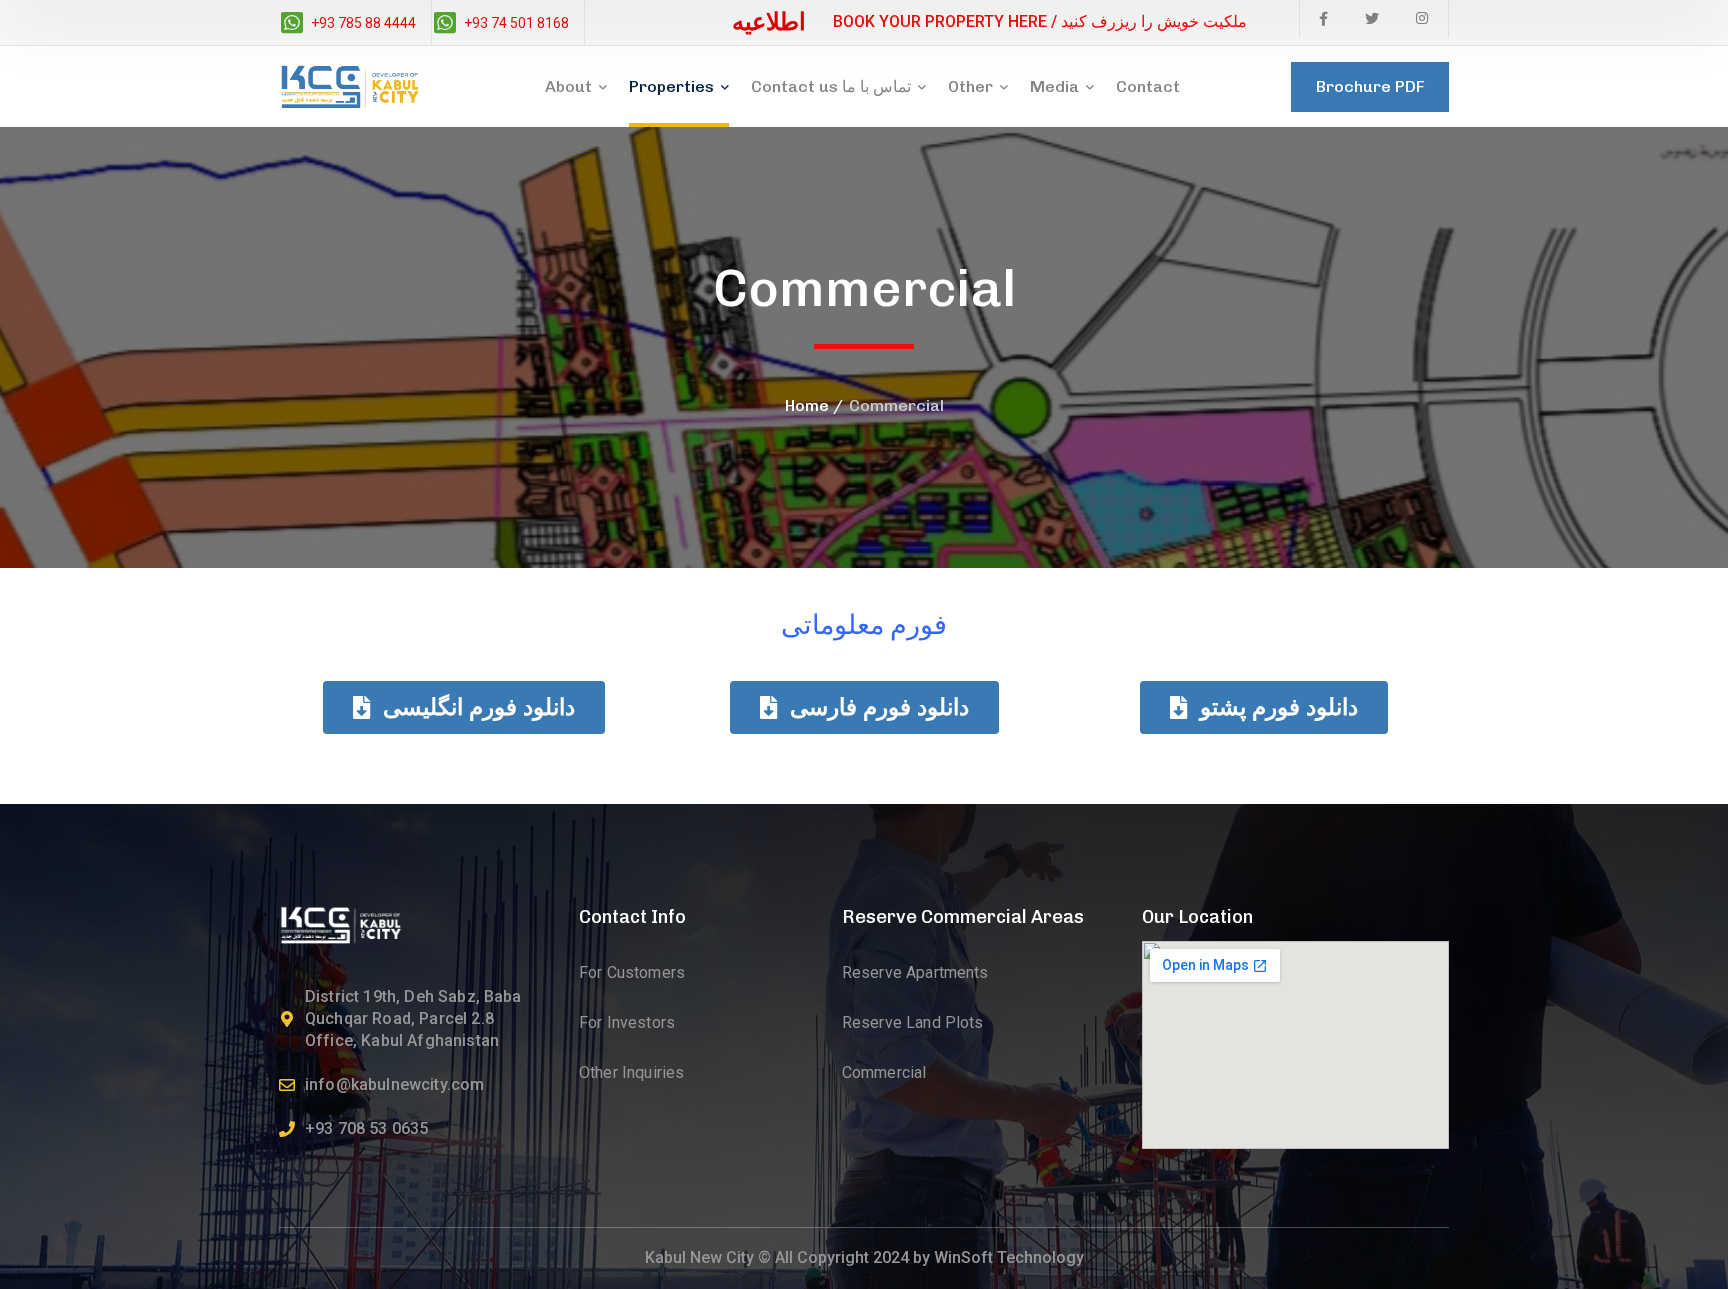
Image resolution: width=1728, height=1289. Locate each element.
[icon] (1323, 19)
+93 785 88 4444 (363, 23)
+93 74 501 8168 (516, 23)
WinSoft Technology (1009, 1257)
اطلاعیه (769, 21)
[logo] (340, 923)
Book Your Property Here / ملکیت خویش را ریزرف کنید (1040, 21)
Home (807, 405)
